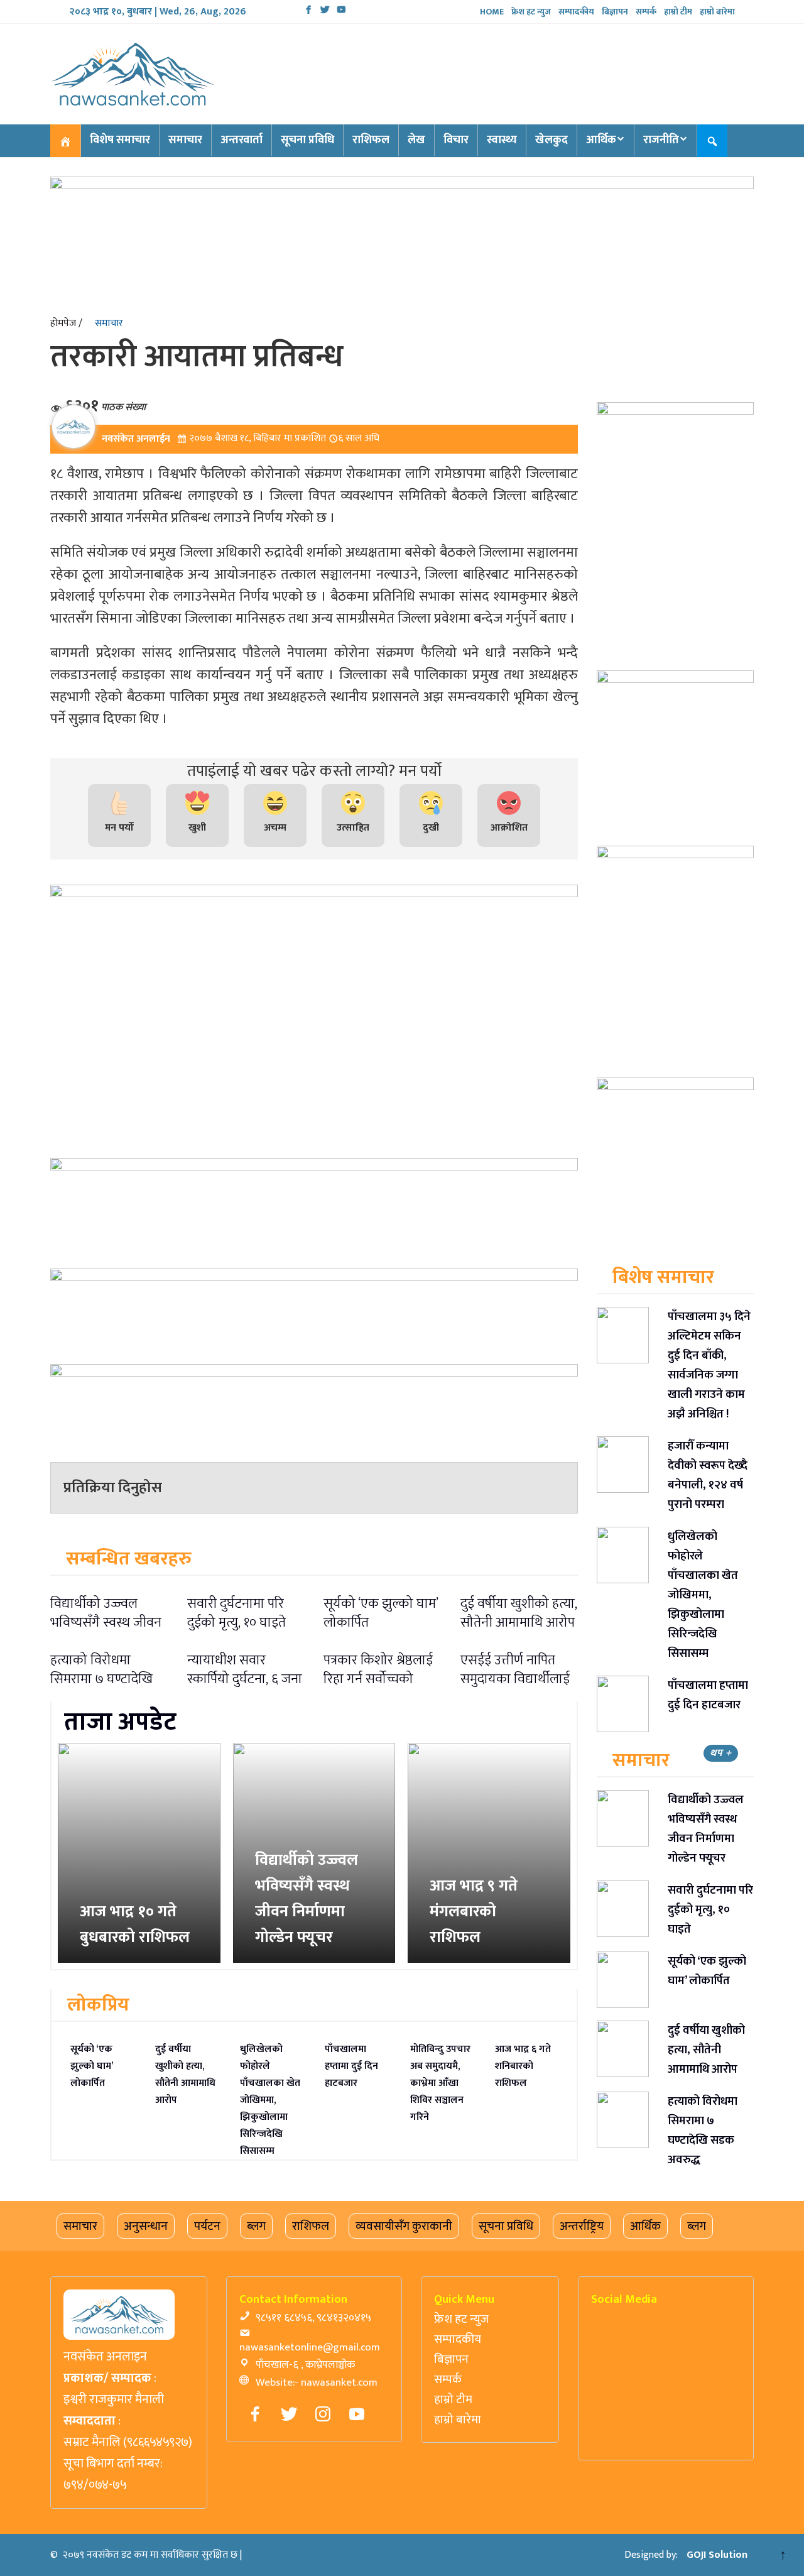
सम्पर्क (646, 12)
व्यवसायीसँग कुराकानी (404, 2226)
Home (492, 12)
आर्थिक (601, 140)
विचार (456, 140)
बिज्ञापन (615, 12)
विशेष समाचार (120, 140)
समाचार (185, 140)
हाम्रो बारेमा (717, 12)
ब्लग (256, 2226)
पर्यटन (207, 2226)
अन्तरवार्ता (242, 140)
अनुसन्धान (146, 2226)
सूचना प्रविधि (307, 140)
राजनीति (661, 140)
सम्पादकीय (576, 12)
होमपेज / (66, 323)
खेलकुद (551, 140)
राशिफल (371, 140)
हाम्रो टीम (678, 12)
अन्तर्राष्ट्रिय (582, 2226)
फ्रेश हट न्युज (531, 12)
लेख (416, 140)
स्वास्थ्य (502, 140)
